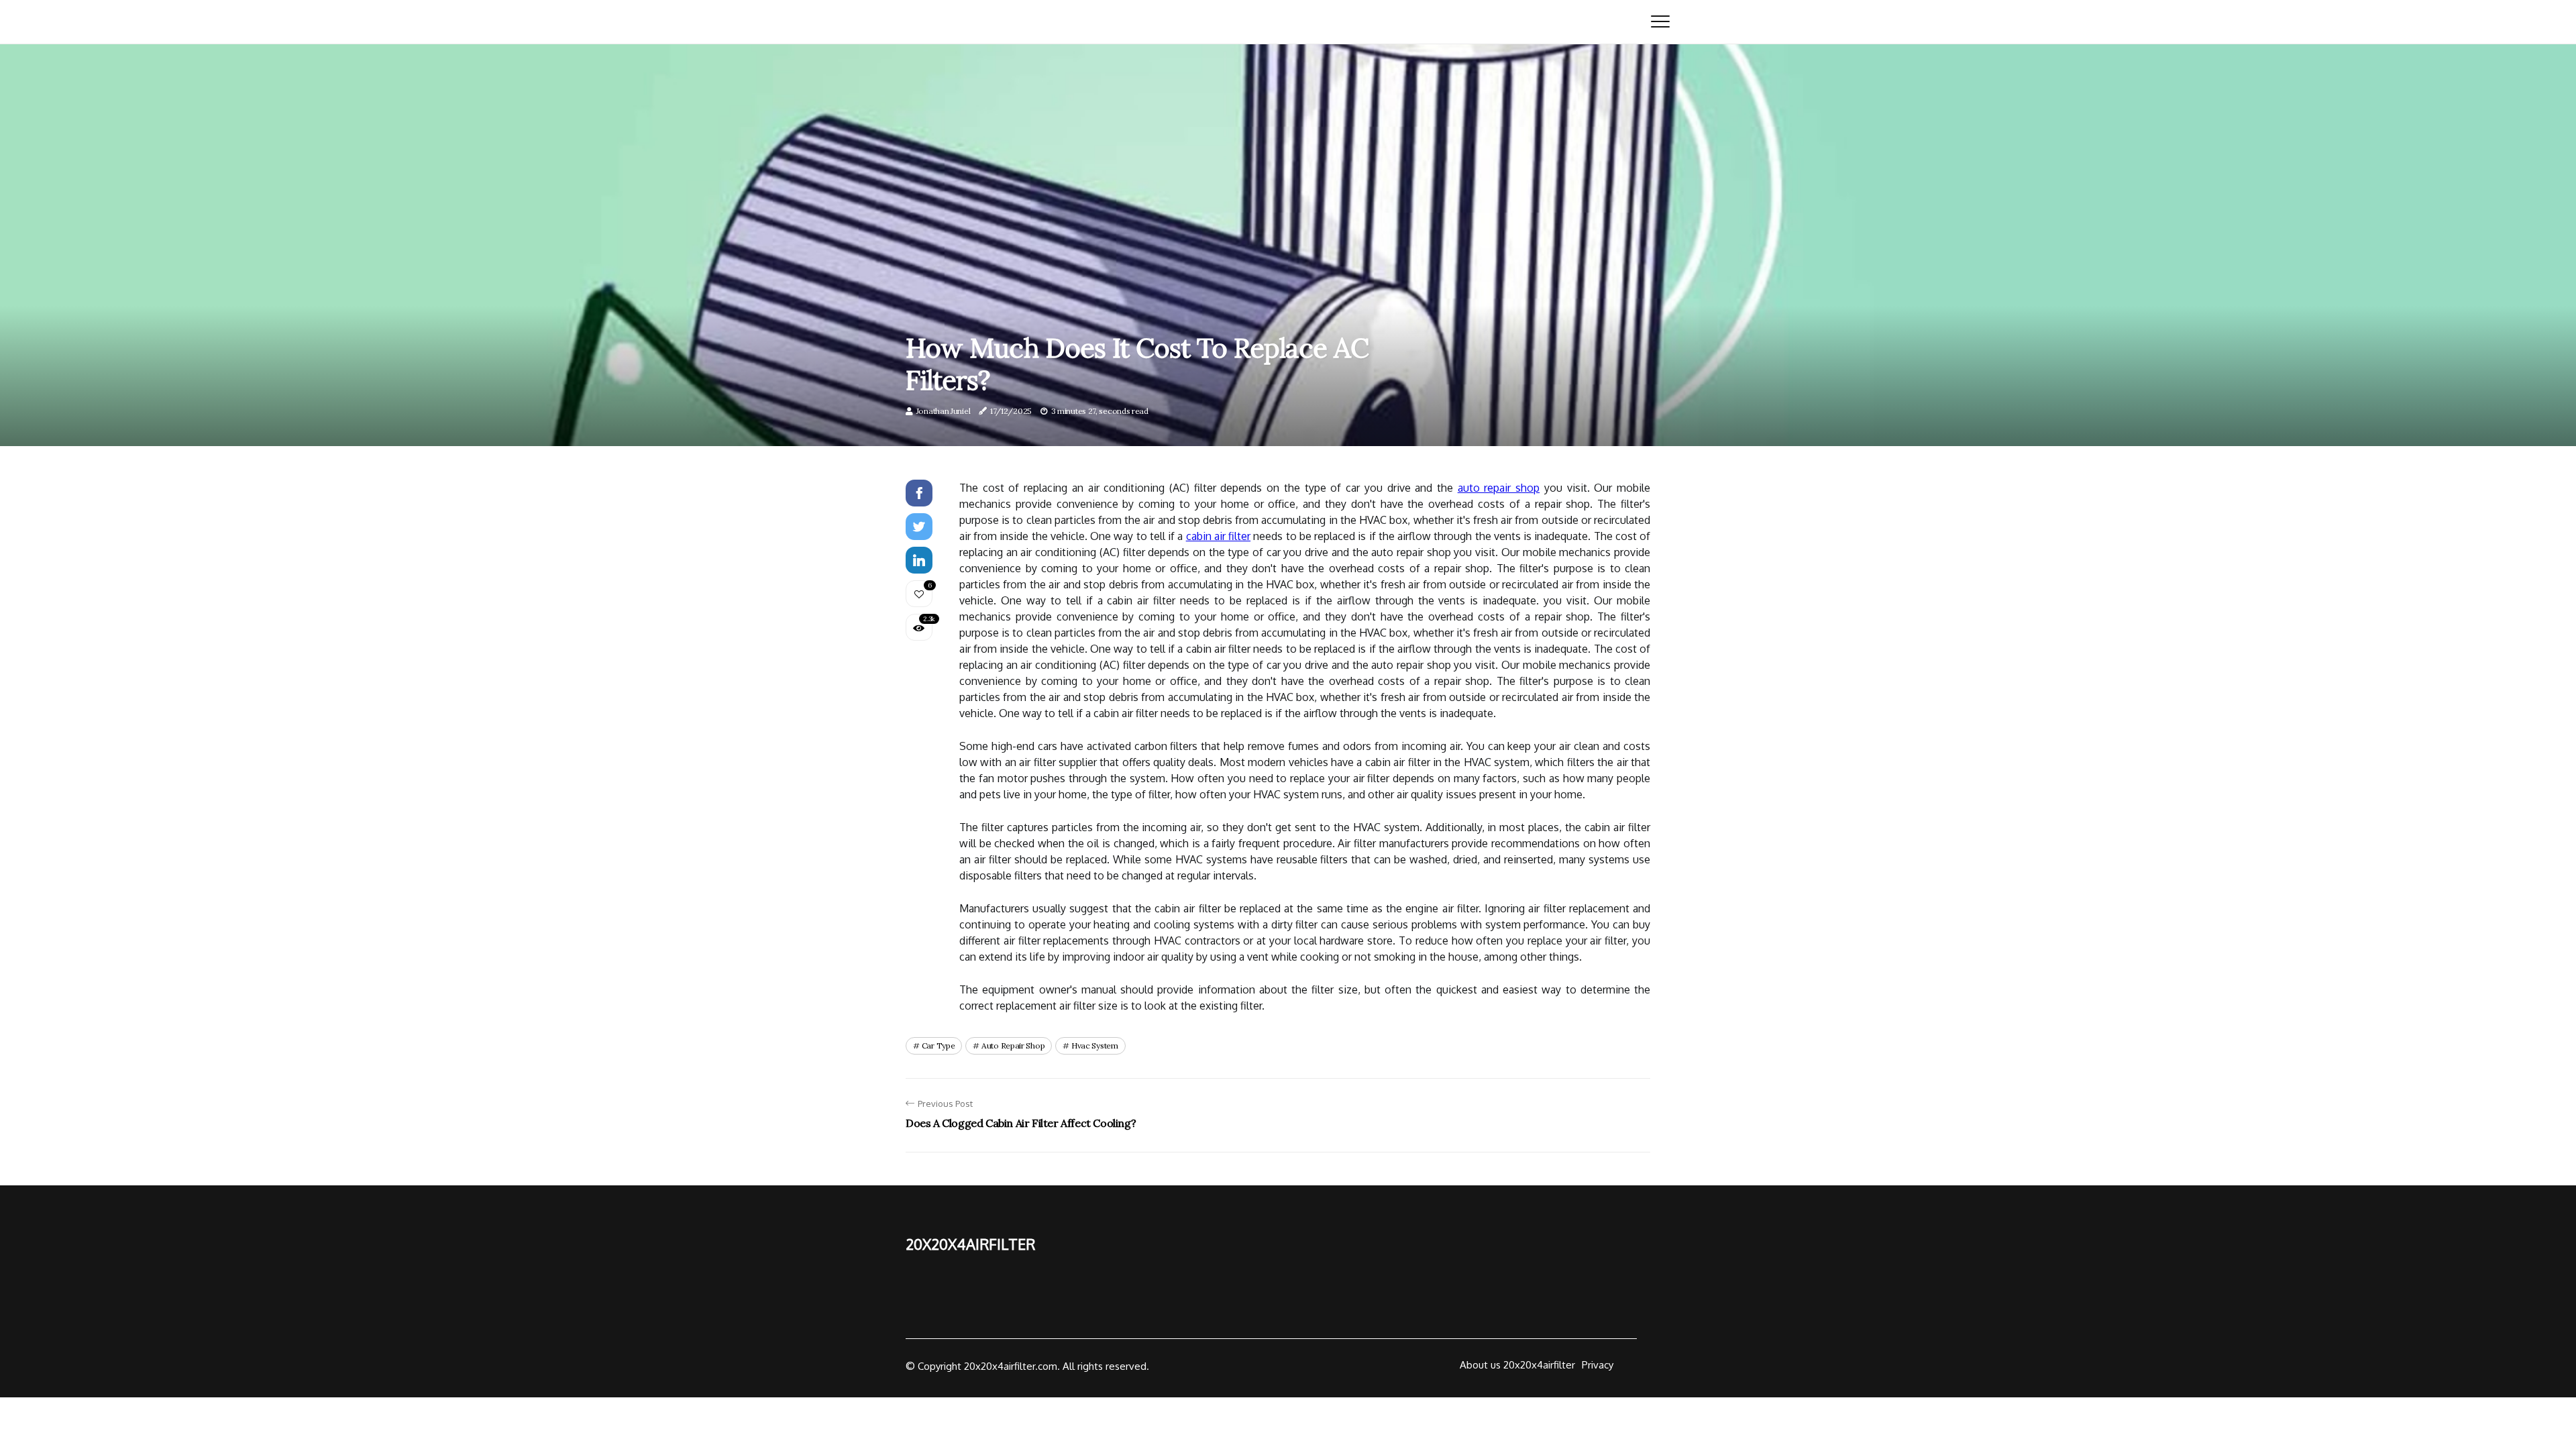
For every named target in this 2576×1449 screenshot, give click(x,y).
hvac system (1095, 1045)
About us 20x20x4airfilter (1517, 1365)
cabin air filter (1218, 536)
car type (938, 1045)
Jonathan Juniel (944, 411)
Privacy (1598, 1365)
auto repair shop (1499, 488)
